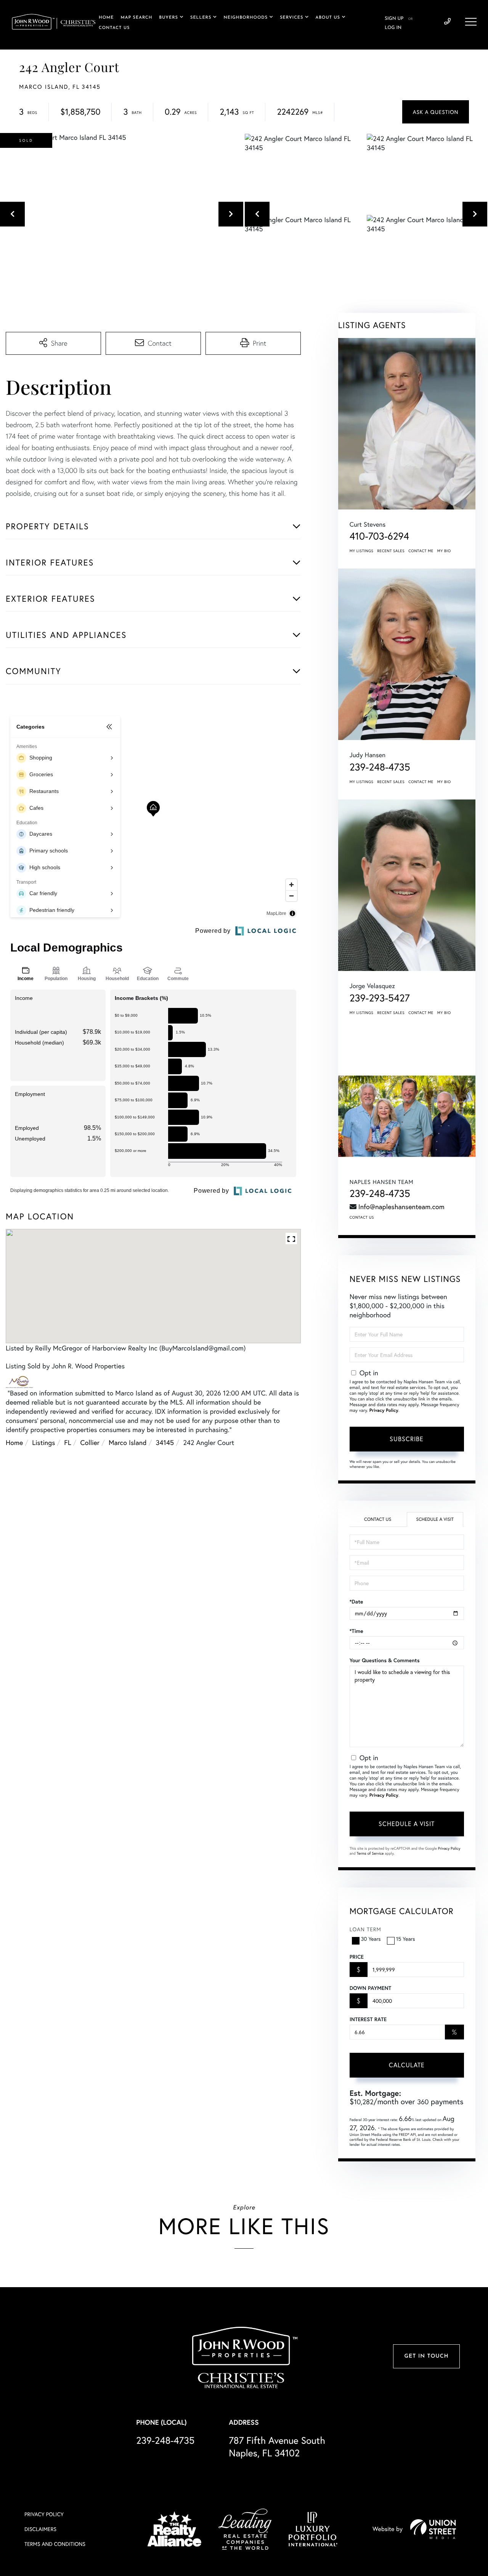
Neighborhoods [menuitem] (246, 18)
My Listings (362, 551)
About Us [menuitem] (328, 18)
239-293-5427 (380, 998)
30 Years (371, 1939)
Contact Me (421, 551)
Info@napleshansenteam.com (401, 1206)
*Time (356, 1631)
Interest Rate (368, 2019)
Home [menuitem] (106, 18)
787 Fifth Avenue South (277, 2446)
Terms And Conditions (55, 2544)
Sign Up (394, 19)
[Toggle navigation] (471, 22)
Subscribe (407, 1439)
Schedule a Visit (435, 1519)
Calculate (407, 2065)
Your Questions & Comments (385, 1660)
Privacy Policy (384, 1411)
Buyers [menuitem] (169, 18)
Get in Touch (426, 2356)
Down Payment (370, 1988)
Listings (43, 1442)
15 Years (406, 1939)
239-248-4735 (447, 22)
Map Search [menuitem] (137, 18)
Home (14, 1442)
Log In (393, 28)
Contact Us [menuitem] (114, 28)
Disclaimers (40, 2529)
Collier (90, 1442)
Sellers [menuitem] (201, 18)
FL (67, 1442)
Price (357, 1957)
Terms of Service (370, 1853)
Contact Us (362, 1217)
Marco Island (128, 1442)
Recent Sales (391, 551)
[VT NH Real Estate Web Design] (433, 2529)
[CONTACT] (436, 112)
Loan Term (365, 1929)
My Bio (444, 551)
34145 (165, 1442)
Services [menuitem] (291, 18)
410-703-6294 (380, 536)
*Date (356, 1602)
